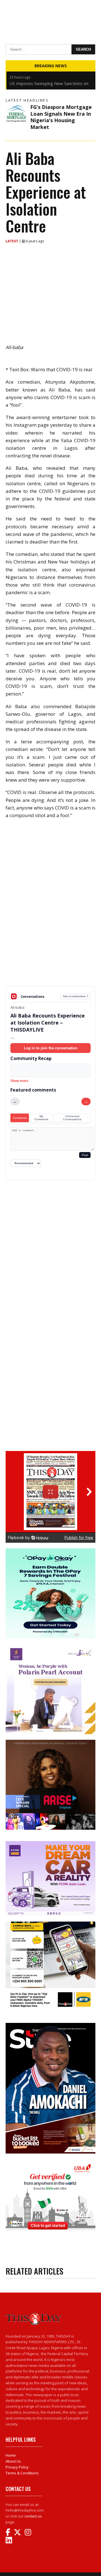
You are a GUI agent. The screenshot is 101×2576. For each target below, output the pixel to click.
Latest (12, 241)
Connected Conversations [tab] (72, 1118)
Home (11, 2455)
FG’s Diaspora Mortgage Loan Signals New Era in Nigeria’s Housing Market (61, 117)
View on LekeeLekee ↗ (76, 996)
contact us (33, 2516)
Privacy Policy (17, 2467)
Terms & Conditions (22, 2473)
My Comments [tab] (41, 1118)
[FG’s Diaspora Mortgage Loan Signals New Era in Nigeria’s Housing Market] (17, 115)
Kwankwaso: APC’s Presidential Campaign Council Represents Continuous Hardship (50, 80)
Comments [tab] (20, 1118)
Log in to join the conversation (51, 1048)
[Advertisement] (50, 947)
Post (85, 1155)
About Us (13, 2461)
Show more (19, 1081)
